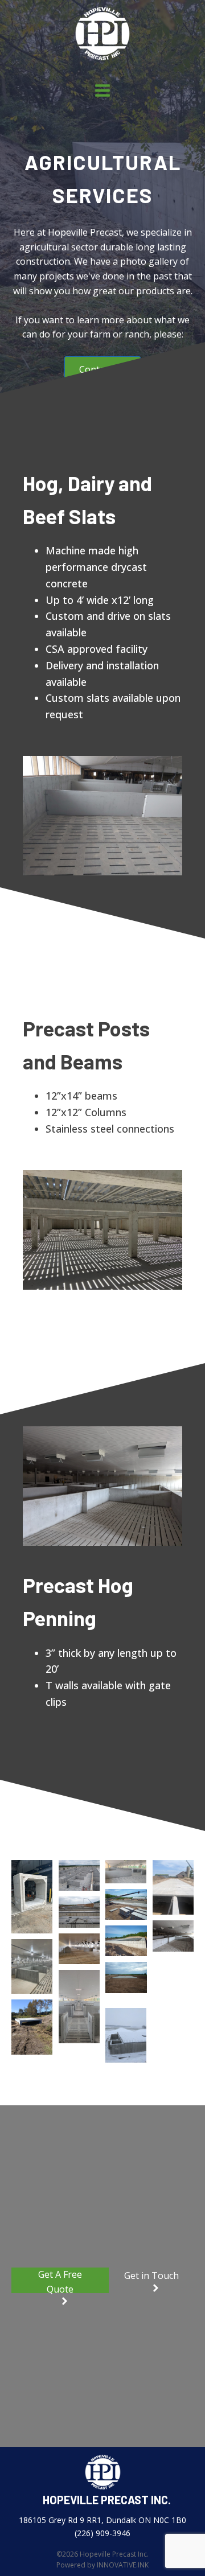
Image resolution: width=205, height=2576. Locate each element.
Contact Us (102, 369)
